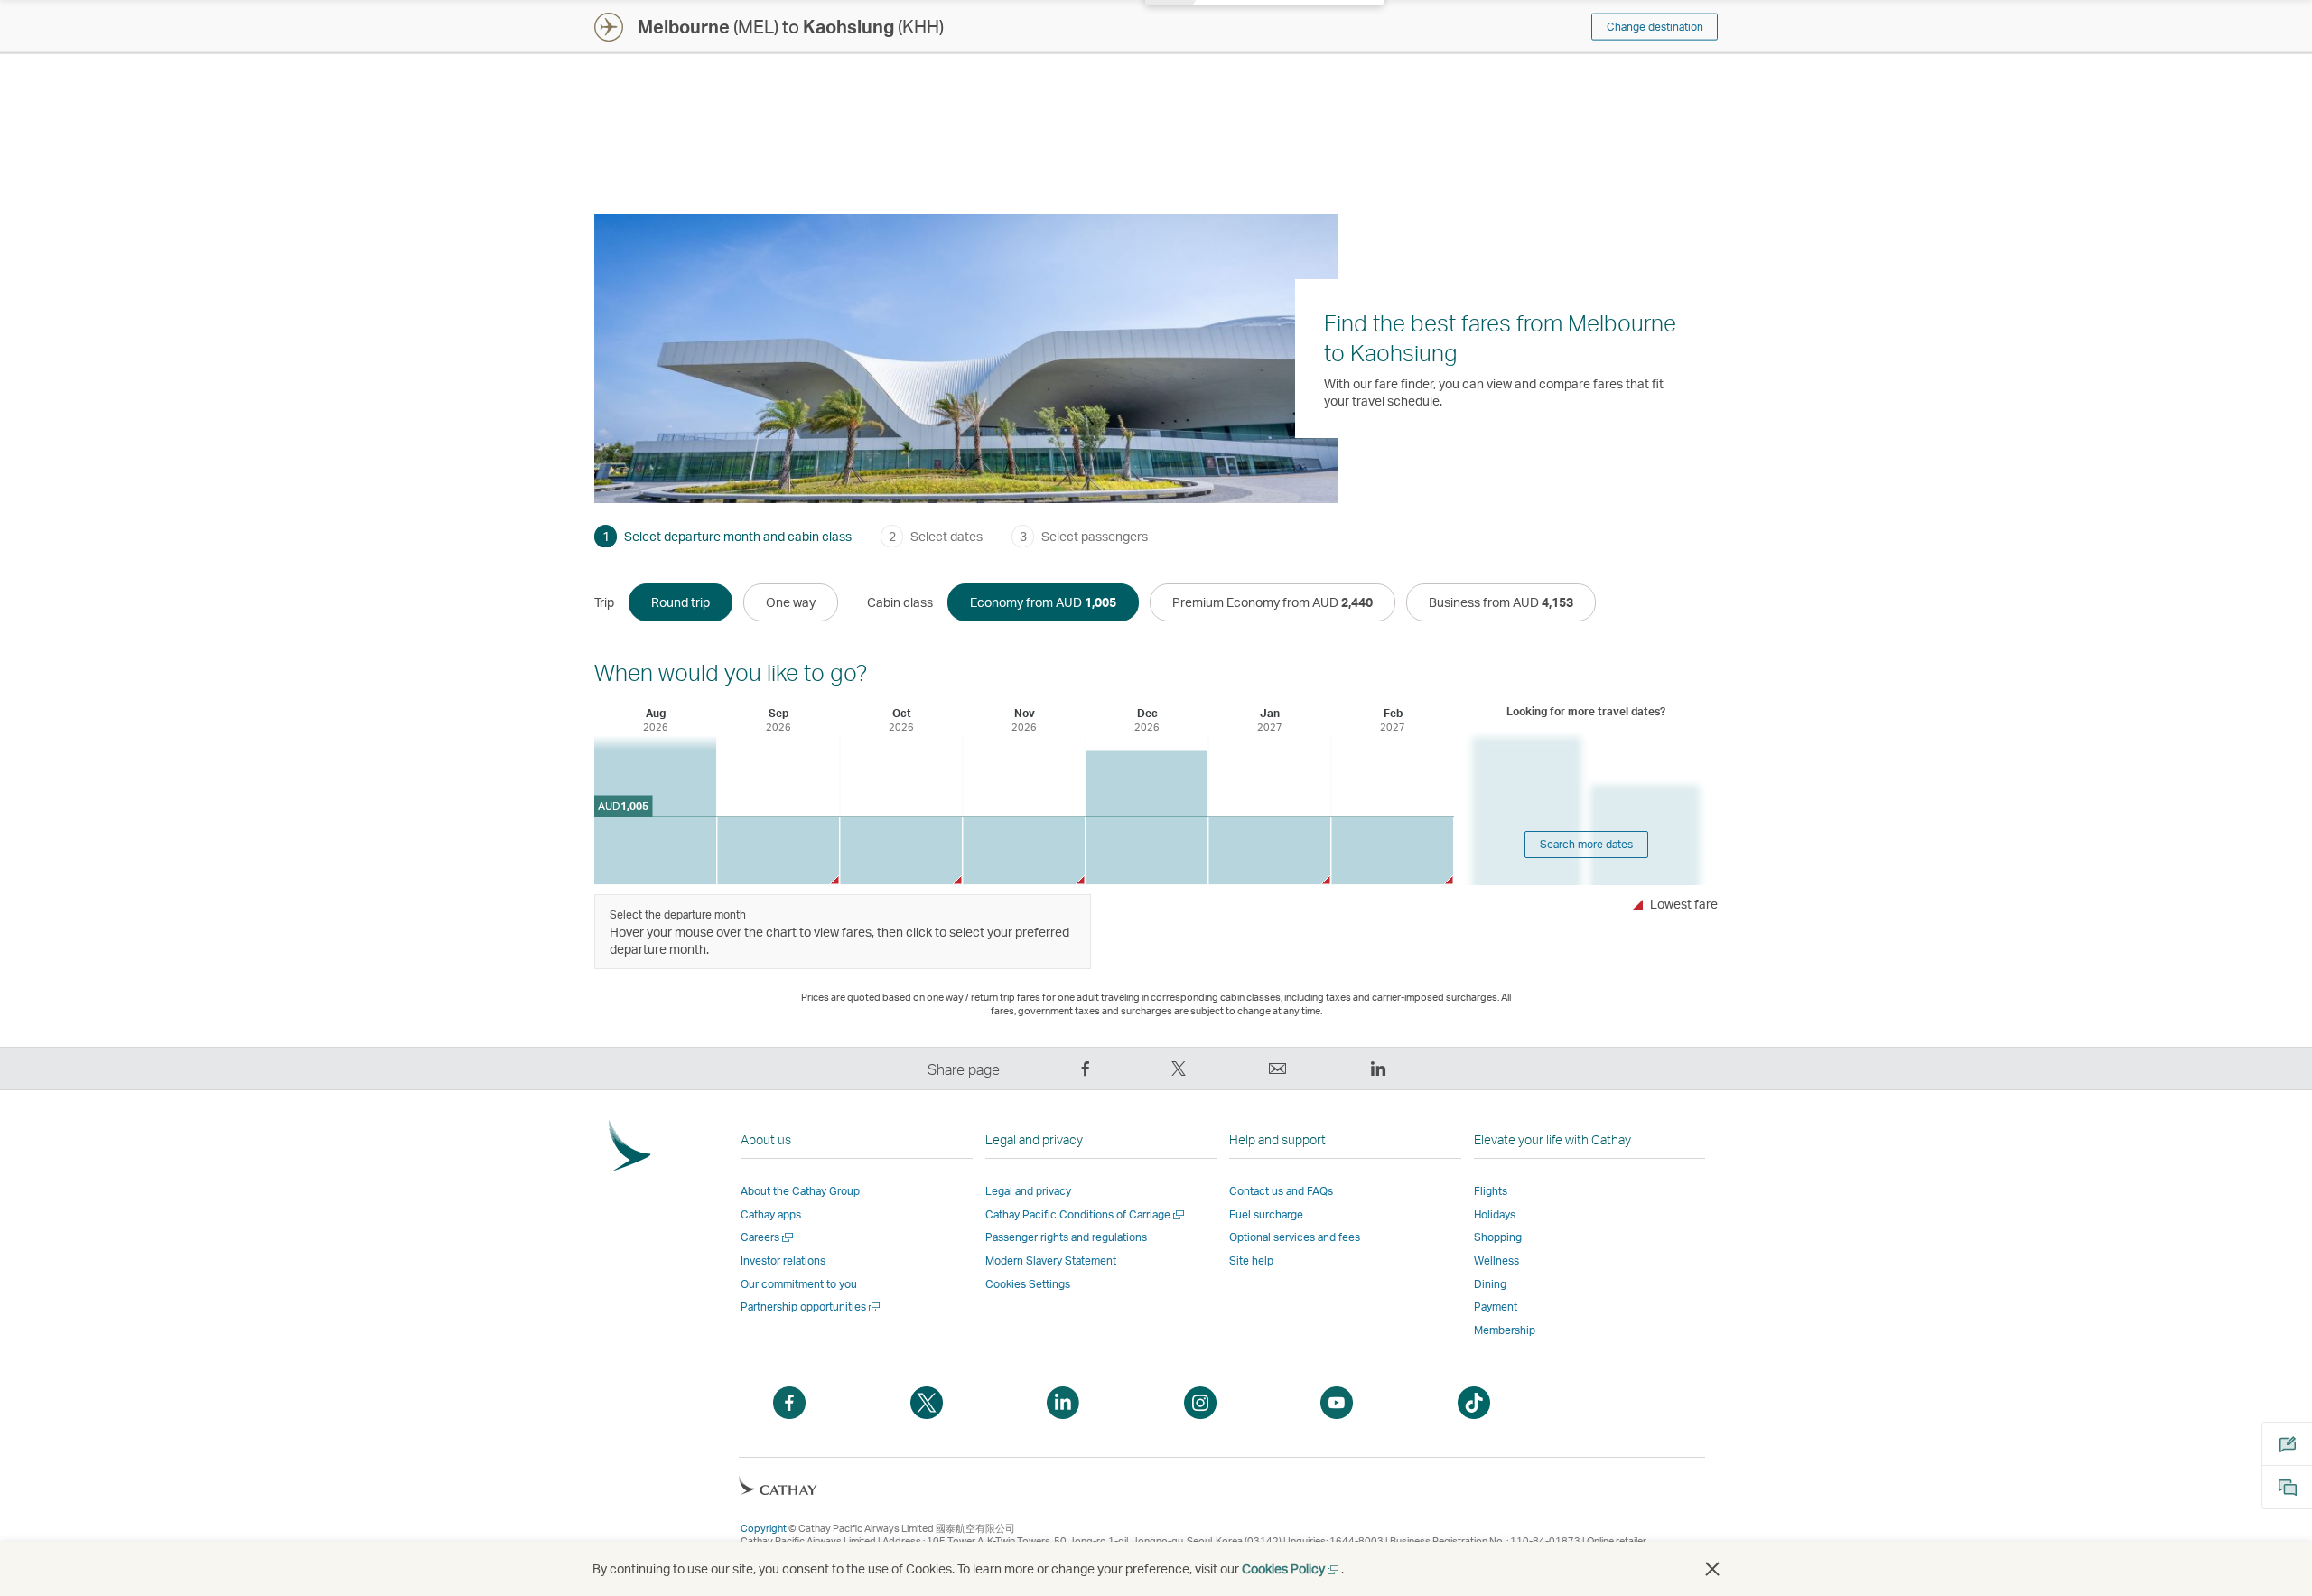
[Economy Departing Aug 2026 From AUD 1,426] (655, 810)
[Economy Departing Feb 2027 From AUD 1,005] (1392, 850)
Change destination (1655, 27)
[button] (1712, 1569)
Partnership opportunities (811, 1307)
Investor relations (783, 1260)
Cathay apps (771, 1214)
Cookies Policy (1291, 1568)
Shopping (1498, 1237)
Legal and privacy (1028, 1191)
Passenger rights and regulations (1066, 1237)
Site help (1251, 1260)
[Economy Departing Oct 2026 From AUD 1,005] (901, 850)
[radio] (681, 602)
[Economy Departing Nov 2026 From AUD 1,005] (1024, 850)
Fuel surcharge (1266, 1214)
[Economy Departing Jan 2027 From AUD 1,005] (1269, 850)
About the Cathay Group (800, 1191)
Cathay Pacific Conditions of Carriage (1086, 1214)
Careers (768, 1237)
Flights (1491, 1191)
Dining (1490, 1284)
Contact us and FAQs (1281, 1191)
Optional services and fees (1295, 1237)
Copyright (764, 1528)
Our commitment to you (799, 1284)
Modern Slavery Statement (1051, 1260)
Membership (1505, 1330)
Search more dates (1586, 844)
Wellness (1496, 1260)
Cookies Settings (1028, 1284)
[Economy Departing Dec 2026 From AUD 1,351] (1147, 818)
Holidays (1495, 1214)
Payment (1496, 1307)
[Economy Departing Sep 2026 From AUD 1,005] (778, 850)
